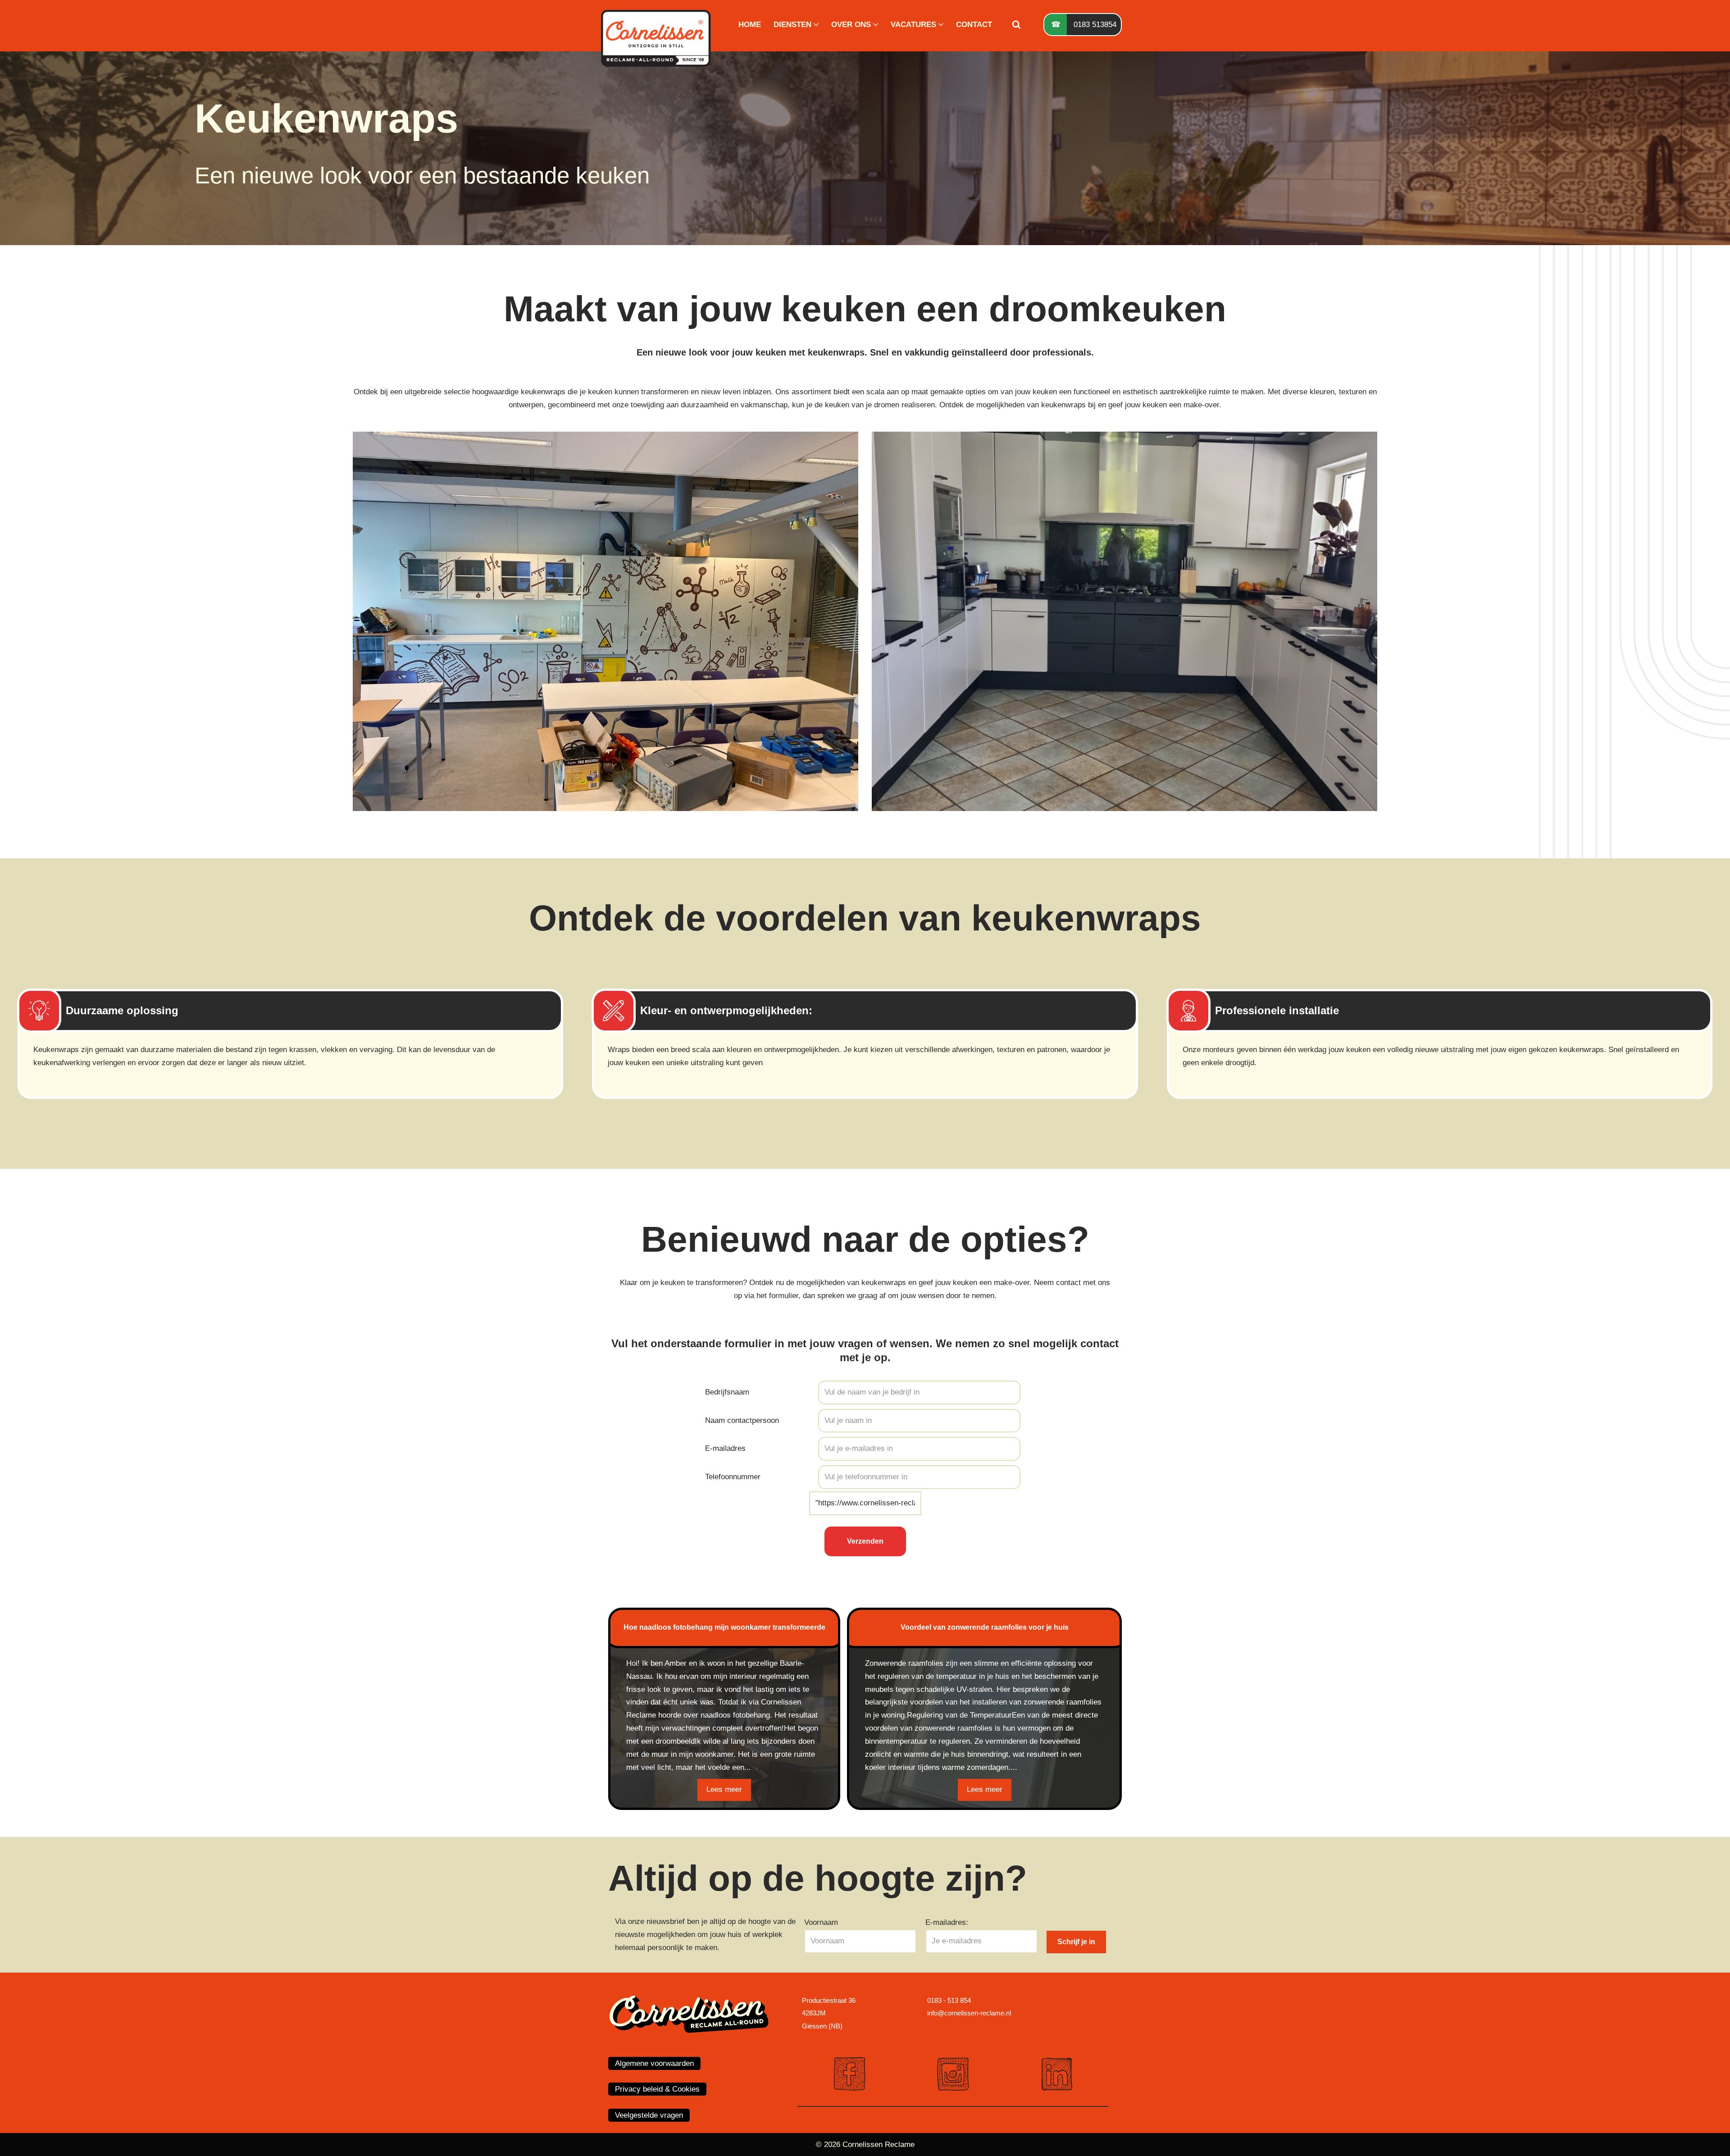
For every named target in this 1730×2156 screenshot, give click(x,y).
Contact (974, 25)
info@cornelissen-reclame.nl (969, 2013)
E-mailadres (725, 1448)
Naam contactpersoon (742, 1420)
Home (750, 25)
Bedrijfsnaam (727, 1392)
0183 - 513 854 (949, 2000)
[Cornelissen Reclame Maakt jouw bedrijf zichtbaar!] (658, 25)
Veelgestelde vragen (649, 2115)
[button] (816, 25)
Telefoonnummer (733, 1477)
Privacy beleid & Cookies (657, 2089)
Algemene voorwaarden (654, 2063)
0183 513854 (1095, 25)
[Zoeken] (1016, 24)
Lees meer (724, 1789)
